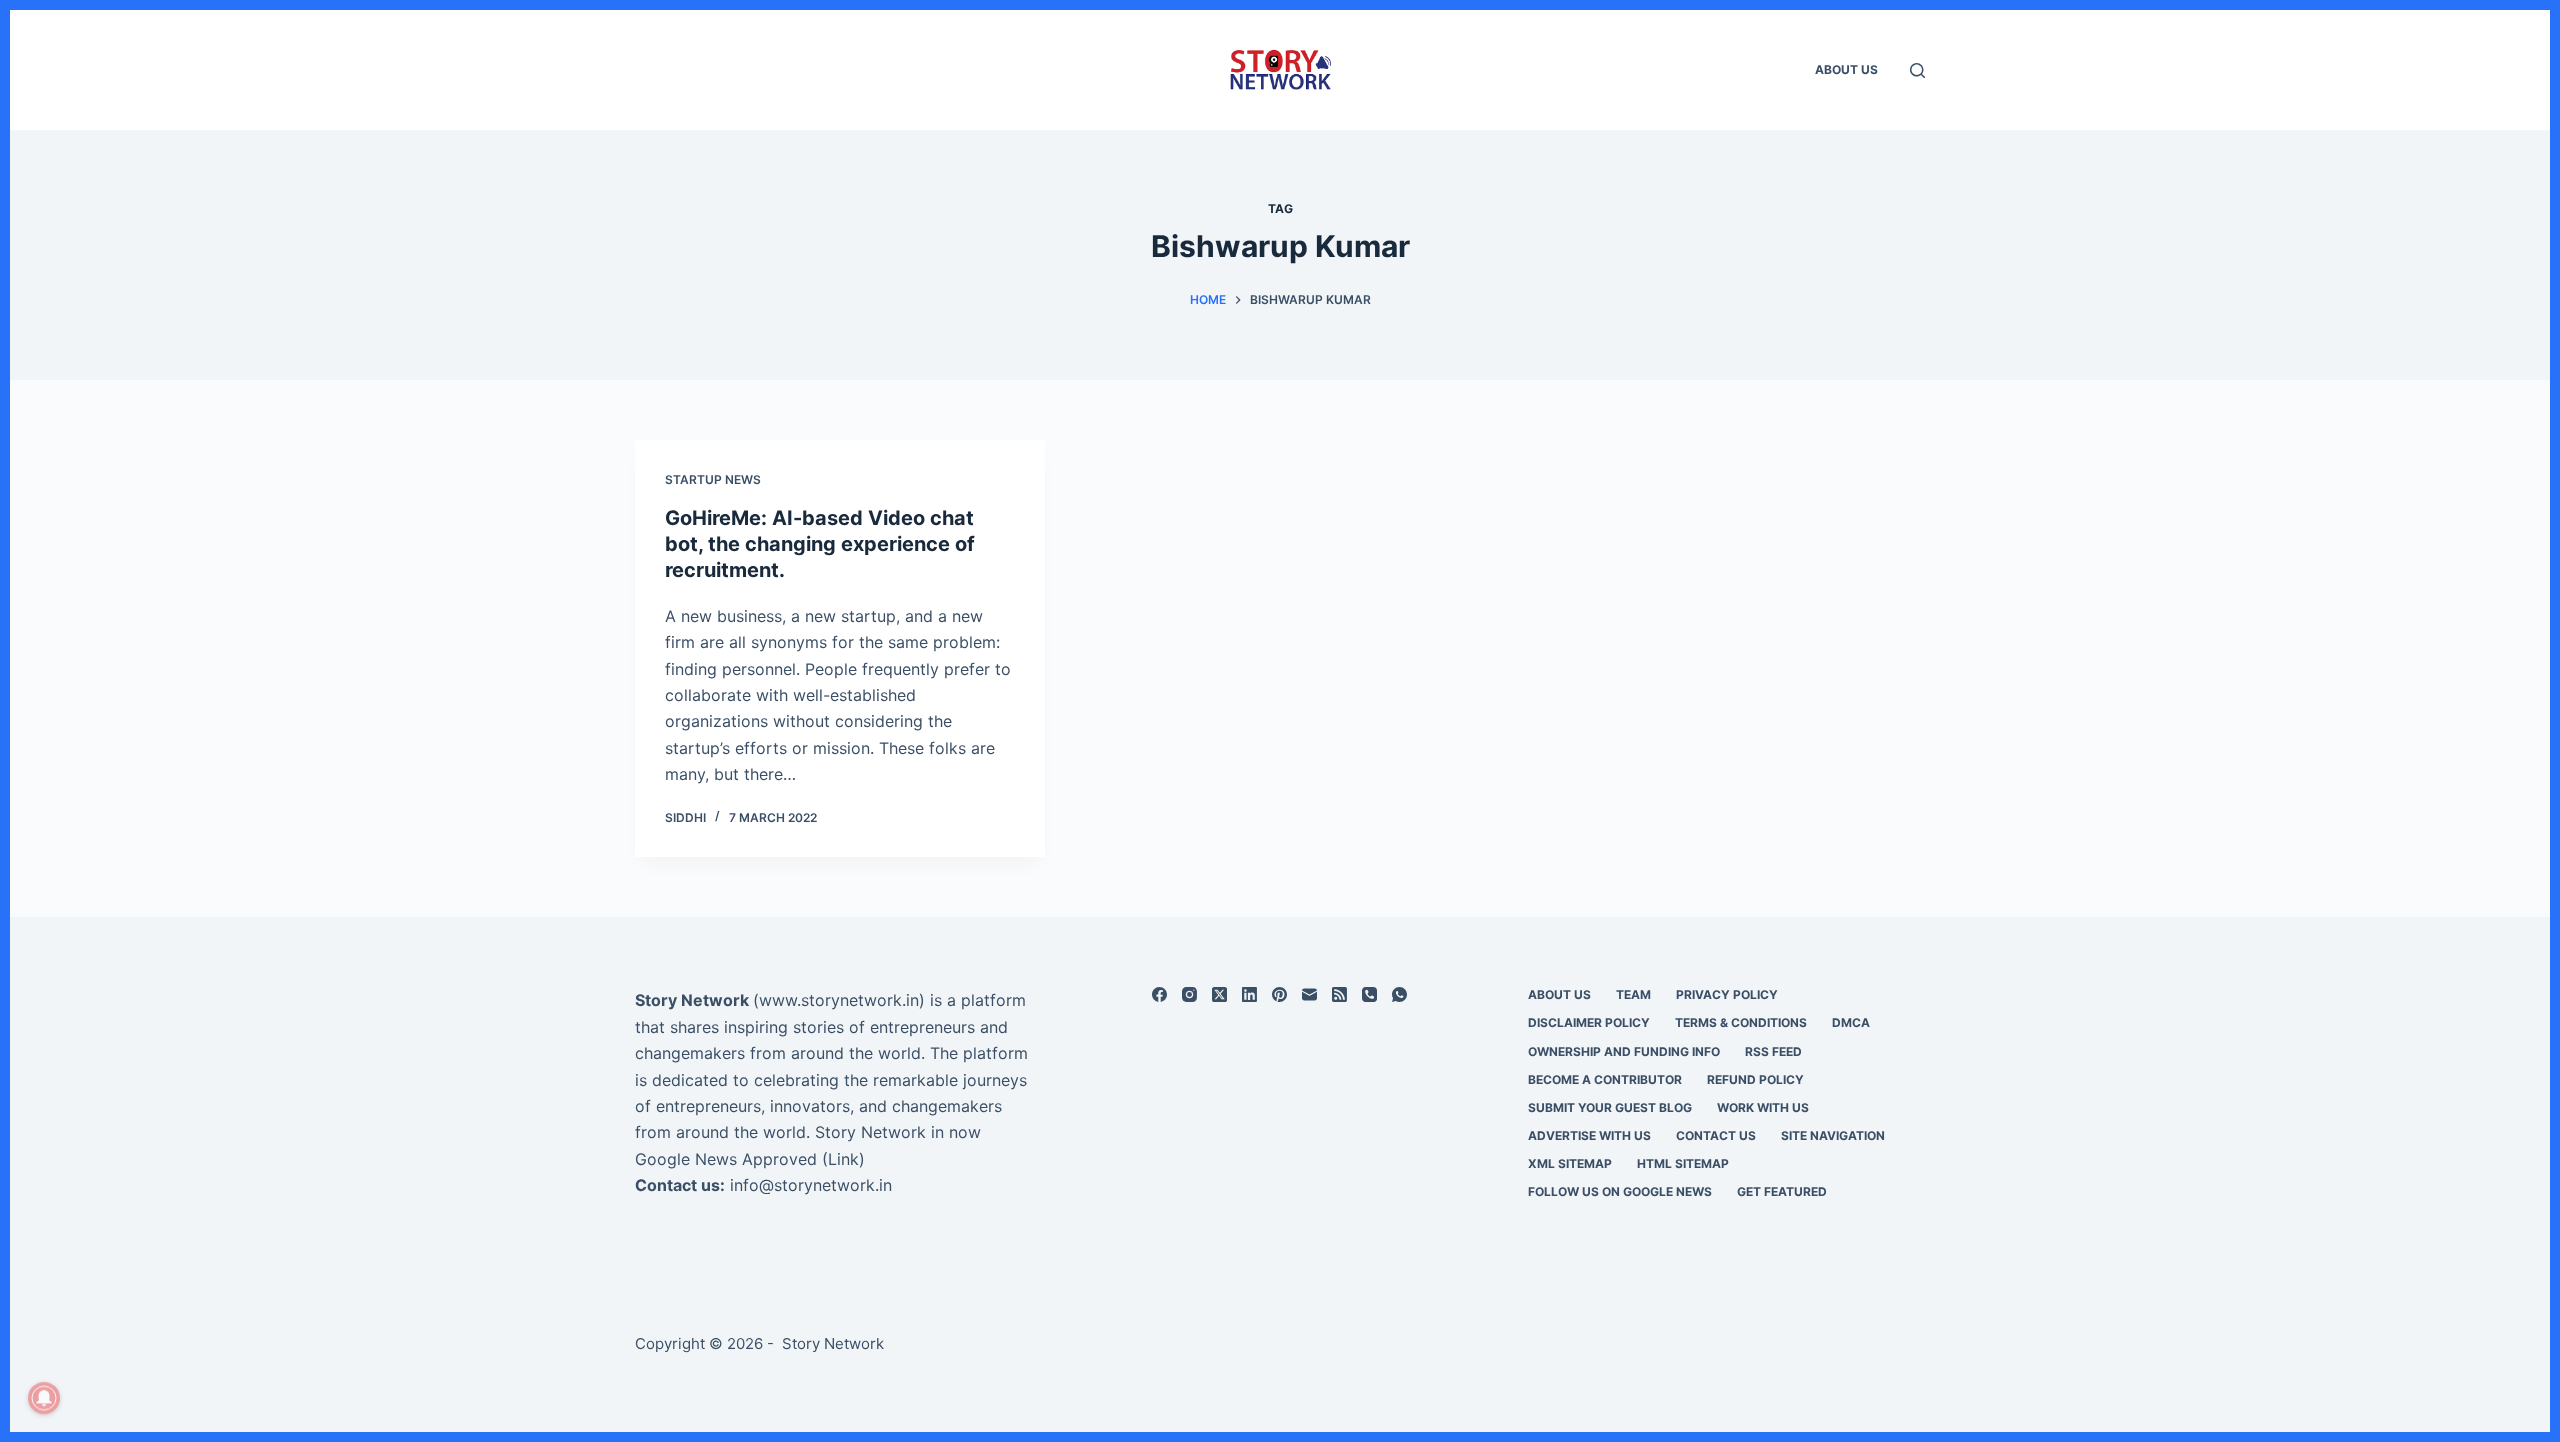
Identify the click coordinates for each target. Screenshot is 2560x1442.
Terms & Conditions (1741, 1022)
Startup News (713, 479)
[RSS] (1339, 994)
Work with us (1763, 1107)
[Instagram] (1189, 994)
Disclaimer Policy (1589, 1022)
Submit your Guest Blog (1610, 1107)
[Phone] (1369, 994)
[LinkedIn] (1249, 994)
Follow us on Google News (1620, 1191)
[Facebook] (1159, 994)
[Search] (1917, 70)
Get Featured (1782, 1191)
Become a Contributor (1605, 1079)
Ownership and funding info (1624, 1051)
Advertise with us (1589, 1135)
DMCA (1851, 1022)
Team (1633, 994)
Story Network (692, 1000)
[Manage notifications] (44, 1398)
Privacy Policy (1727, 994)
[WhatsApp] (1399, 994)
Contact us (1716, 1135)
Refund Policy (1755, 1079)
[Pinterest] (1279, 994)
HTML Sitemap (1683, 1163)
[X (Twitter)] (1219, 994)
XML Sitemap (1570, 1163)
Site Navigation (1833, 1135)
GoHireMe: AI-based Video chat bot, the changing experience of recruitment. (820, 544)
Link (843, 1159)
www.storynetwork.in (839, 1000)
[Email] (1309, 994)
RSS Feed (1773, 1051)
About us (1846, 69)
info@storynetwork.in (811, 1185)
